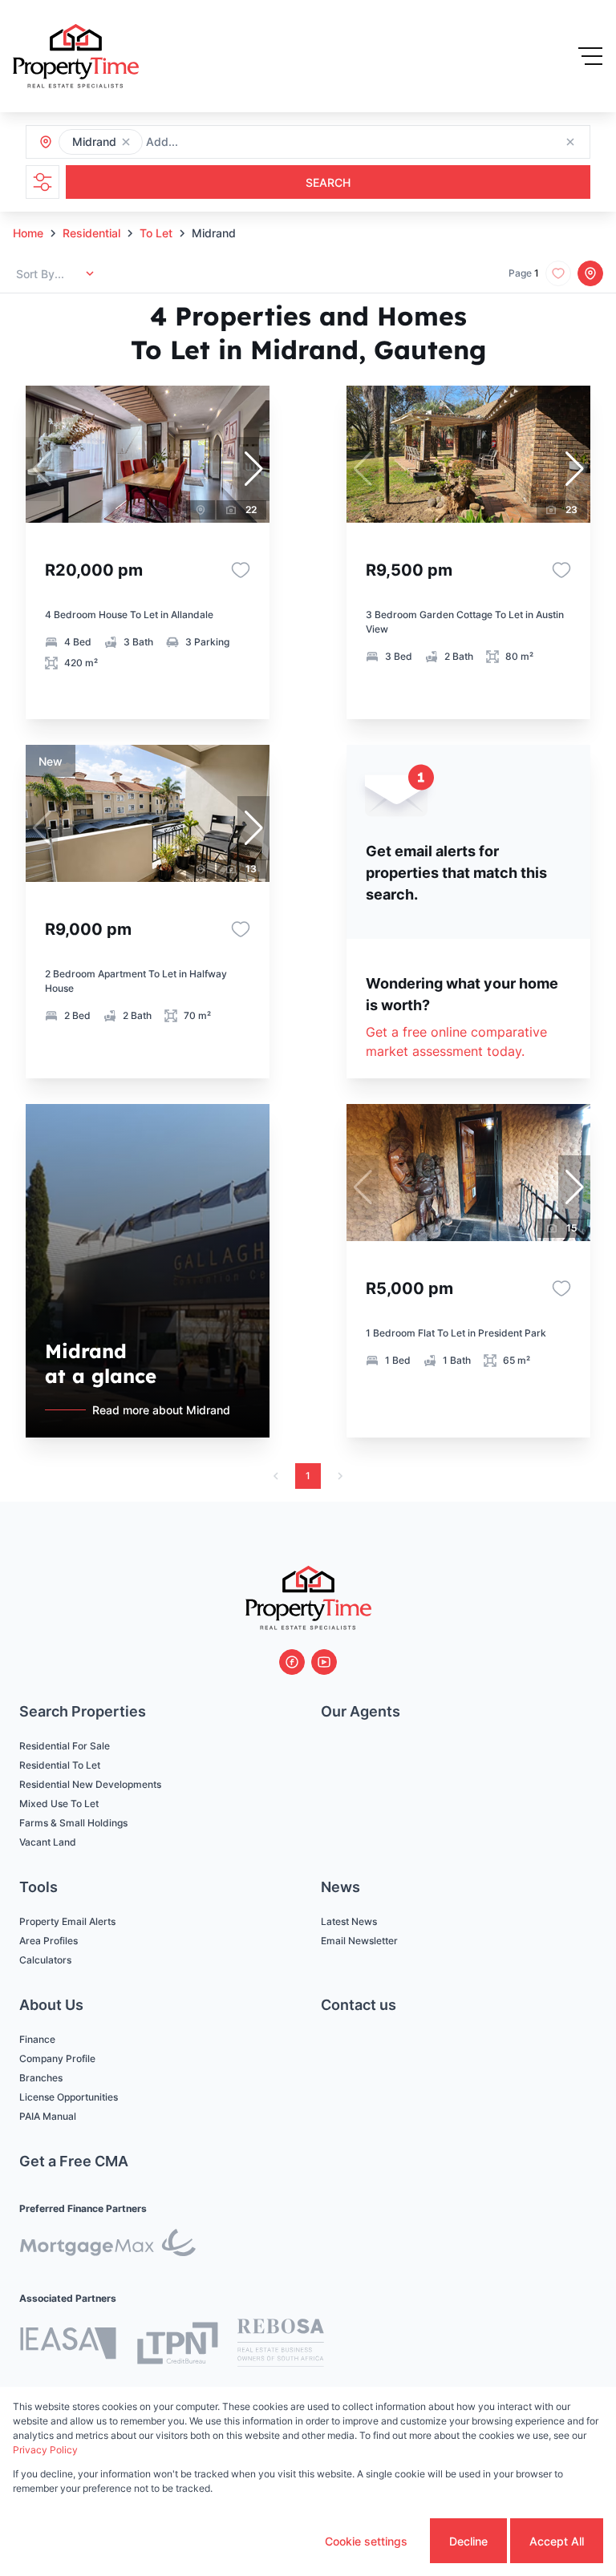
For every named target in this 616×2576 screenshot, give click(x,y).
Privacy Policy (45, 2450)
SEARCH (328, 182)
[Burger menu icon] (590, 56)
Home (28, 233)
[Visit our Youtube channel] (324, 1662)
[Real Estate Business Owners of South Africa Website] (281, 2345)
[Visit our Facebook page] (292, 1662)
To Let (156, 233)
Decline (468, 2541)
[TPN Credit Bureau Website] (177, 2345)
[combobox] (233, 142)
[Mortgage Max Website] (107, 2245)
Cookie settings (366, 2541)
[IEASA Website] (68, 2345)
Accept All (557, 2541)
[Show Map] (590, 273)
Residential (91, 233)
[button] (126, 142)
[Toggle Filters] (43, 182)
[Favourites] (241, 570)
